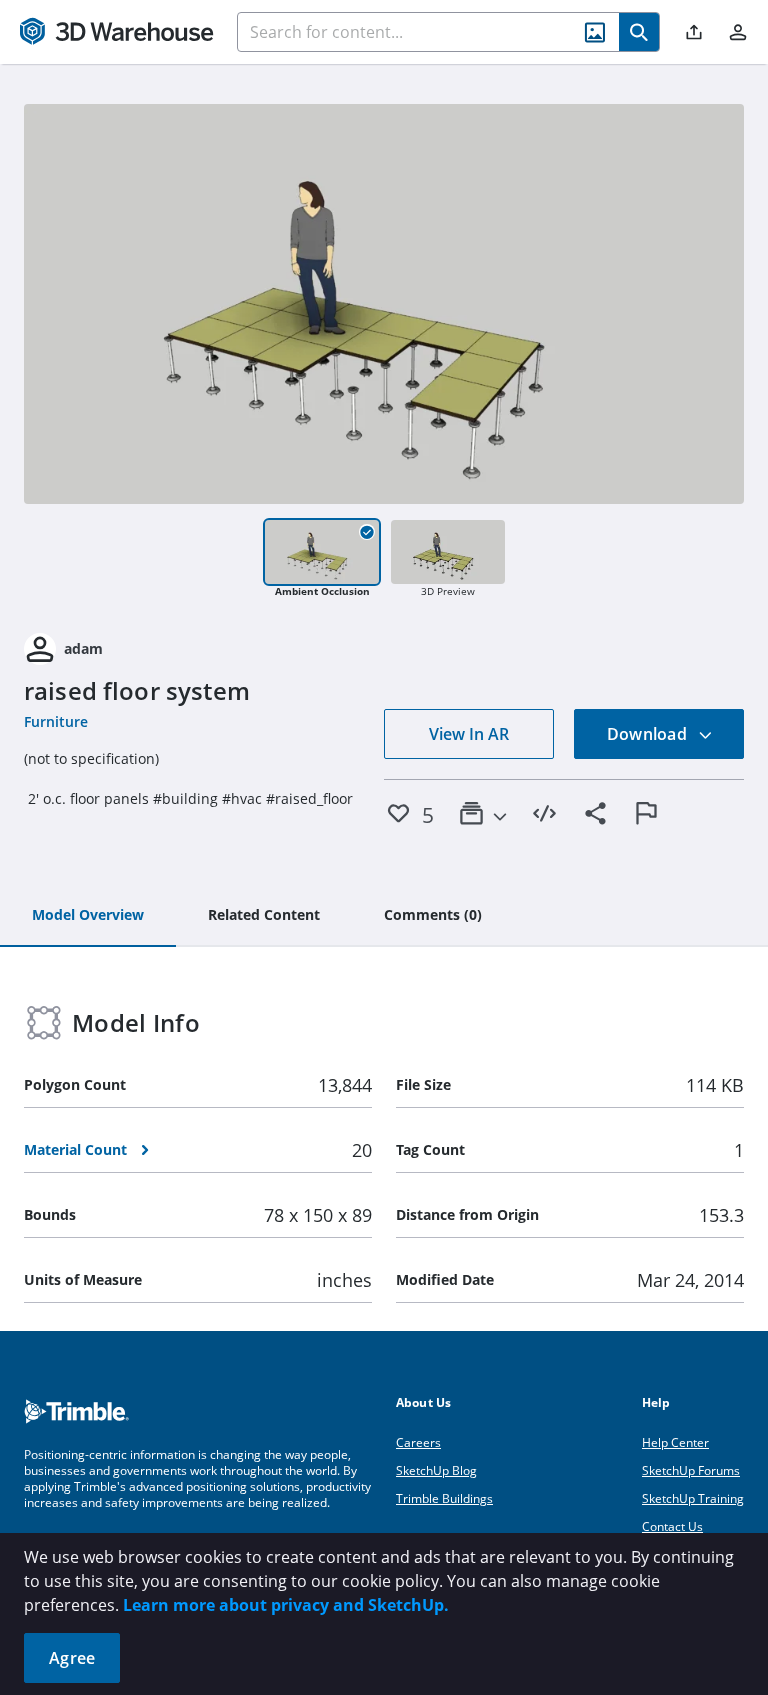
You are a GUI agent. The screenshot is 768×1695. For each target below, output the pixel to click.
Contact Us (672, 1526)
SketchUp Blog (436, 1470)
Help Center (675, 1442)
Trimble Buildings (444, 1498)
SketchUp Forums (691, 1470)
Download (649, 734)
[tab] (88, 916)
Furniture (56, 721)
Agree (72, 1658)
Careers (418, 1442)
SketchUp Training (693, 1498)
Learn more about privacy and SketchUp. (286, 1605)
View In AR (469, 734)
